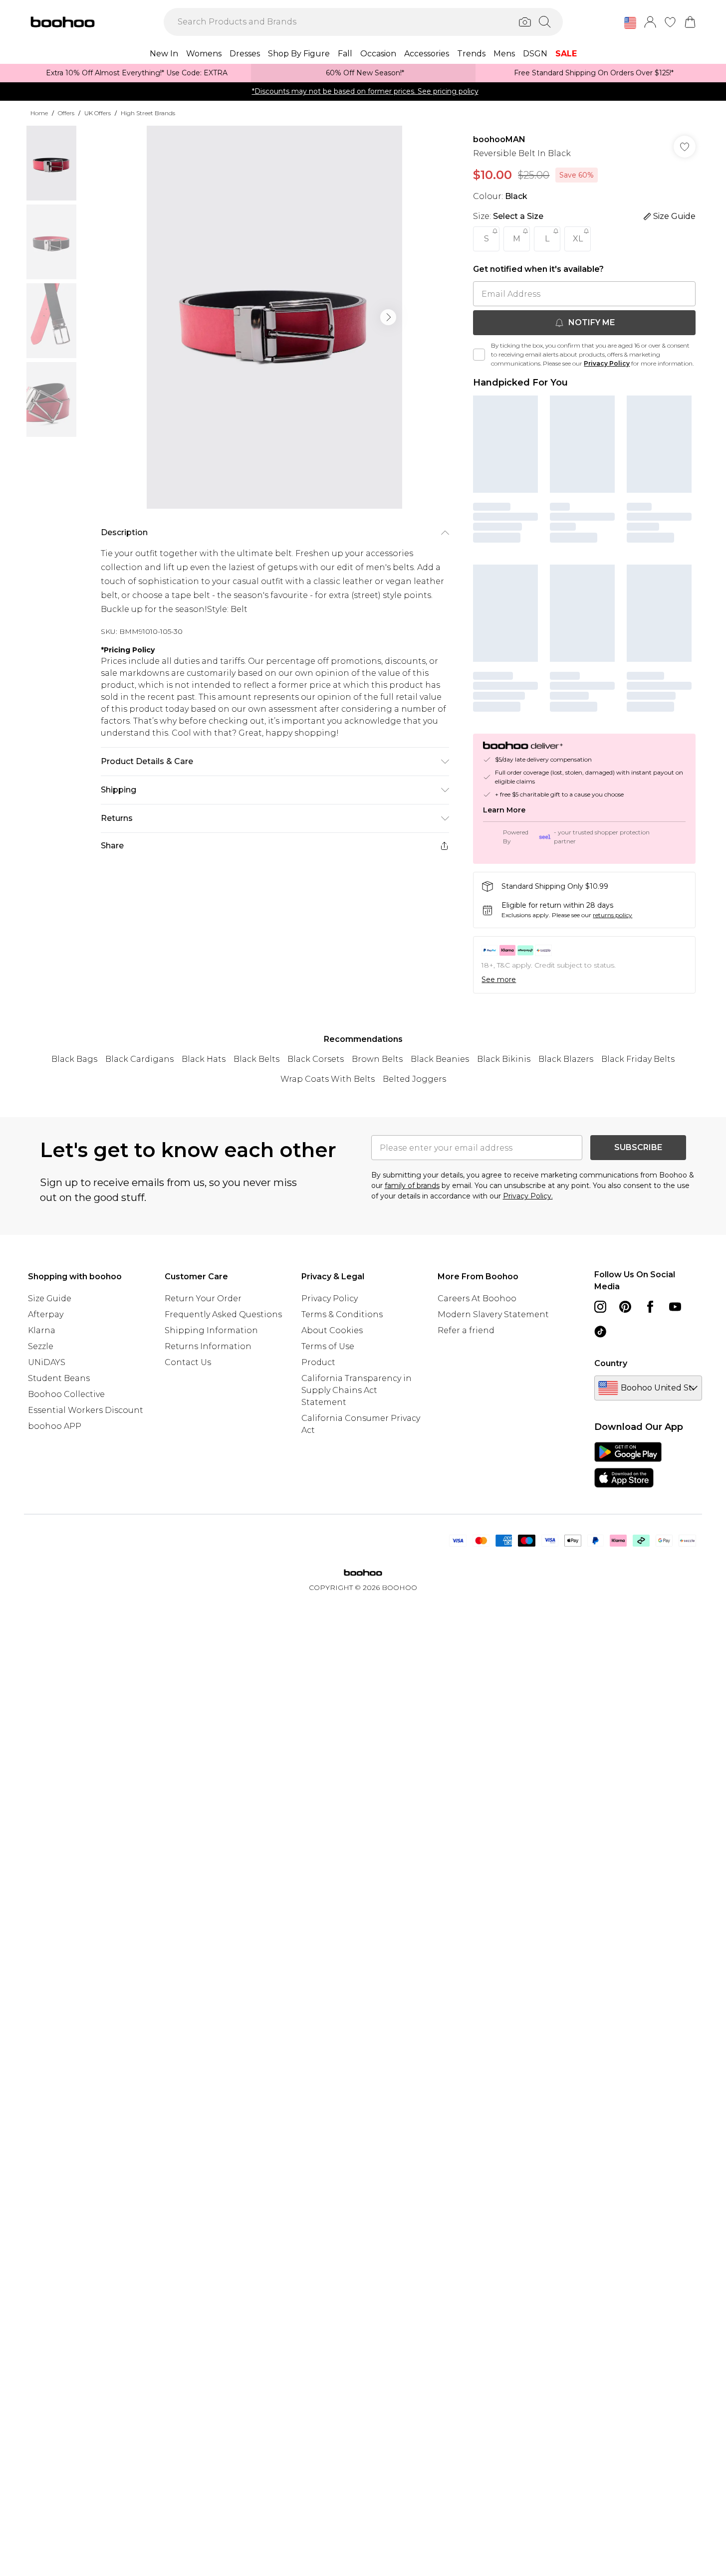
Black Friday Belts (638, 1059)
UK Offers (98, 113)
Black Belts (256, 1059)
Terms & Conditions (342, 1314)
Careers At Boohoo (477, 1298)
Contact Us (188, 1362)
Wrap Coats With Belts (328, 1079)
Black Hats (204, 1059)
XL (578, 239)
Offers (66, 113)
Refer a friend (466, 1330)
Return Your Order (203, 1298)
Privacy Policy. (528, 1196)
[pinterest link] (625, 1307)
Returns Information (208, 1346)
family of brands (412, 1186)
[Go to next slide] (388, 317)
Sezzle (41, 1346)
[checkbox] (479, 355)
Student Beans (59, 1378)
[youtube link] (675, 1307)
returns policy (612, 915)
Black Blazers (566, 1059)
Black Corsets (316, 1059)
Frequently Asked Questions (223, 1314)
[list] (274, 317)
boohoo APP (55, 1426)
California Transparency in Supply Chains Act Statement (357, 1390)
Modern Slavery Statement (493, 1314)
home (39, 113)
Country (611, 1363)
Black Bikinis (504, 1059)
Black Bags (74, 1059)
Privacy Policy (607, 363)
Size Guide (50, 1298)
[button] (630, 23)
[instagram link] (600, 1307)
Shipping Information (211, 1330)
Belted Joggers (414, 1079)
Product (318, 1362)
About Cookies (332, 1330)
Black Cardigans (139, 1059)
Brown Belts (377, 1059)
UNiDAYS (47, 1362)
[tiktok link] (600, 1332)
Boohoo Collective (66, 1394)
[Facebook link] (650, 1307)
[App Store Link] (628, 1465)
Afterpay (46, 1314)
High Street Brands (148, 113)
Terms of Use (328, 1346)
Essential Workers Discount (86, 1410)
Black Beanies (440, 1059)
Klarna (42, 1330)
